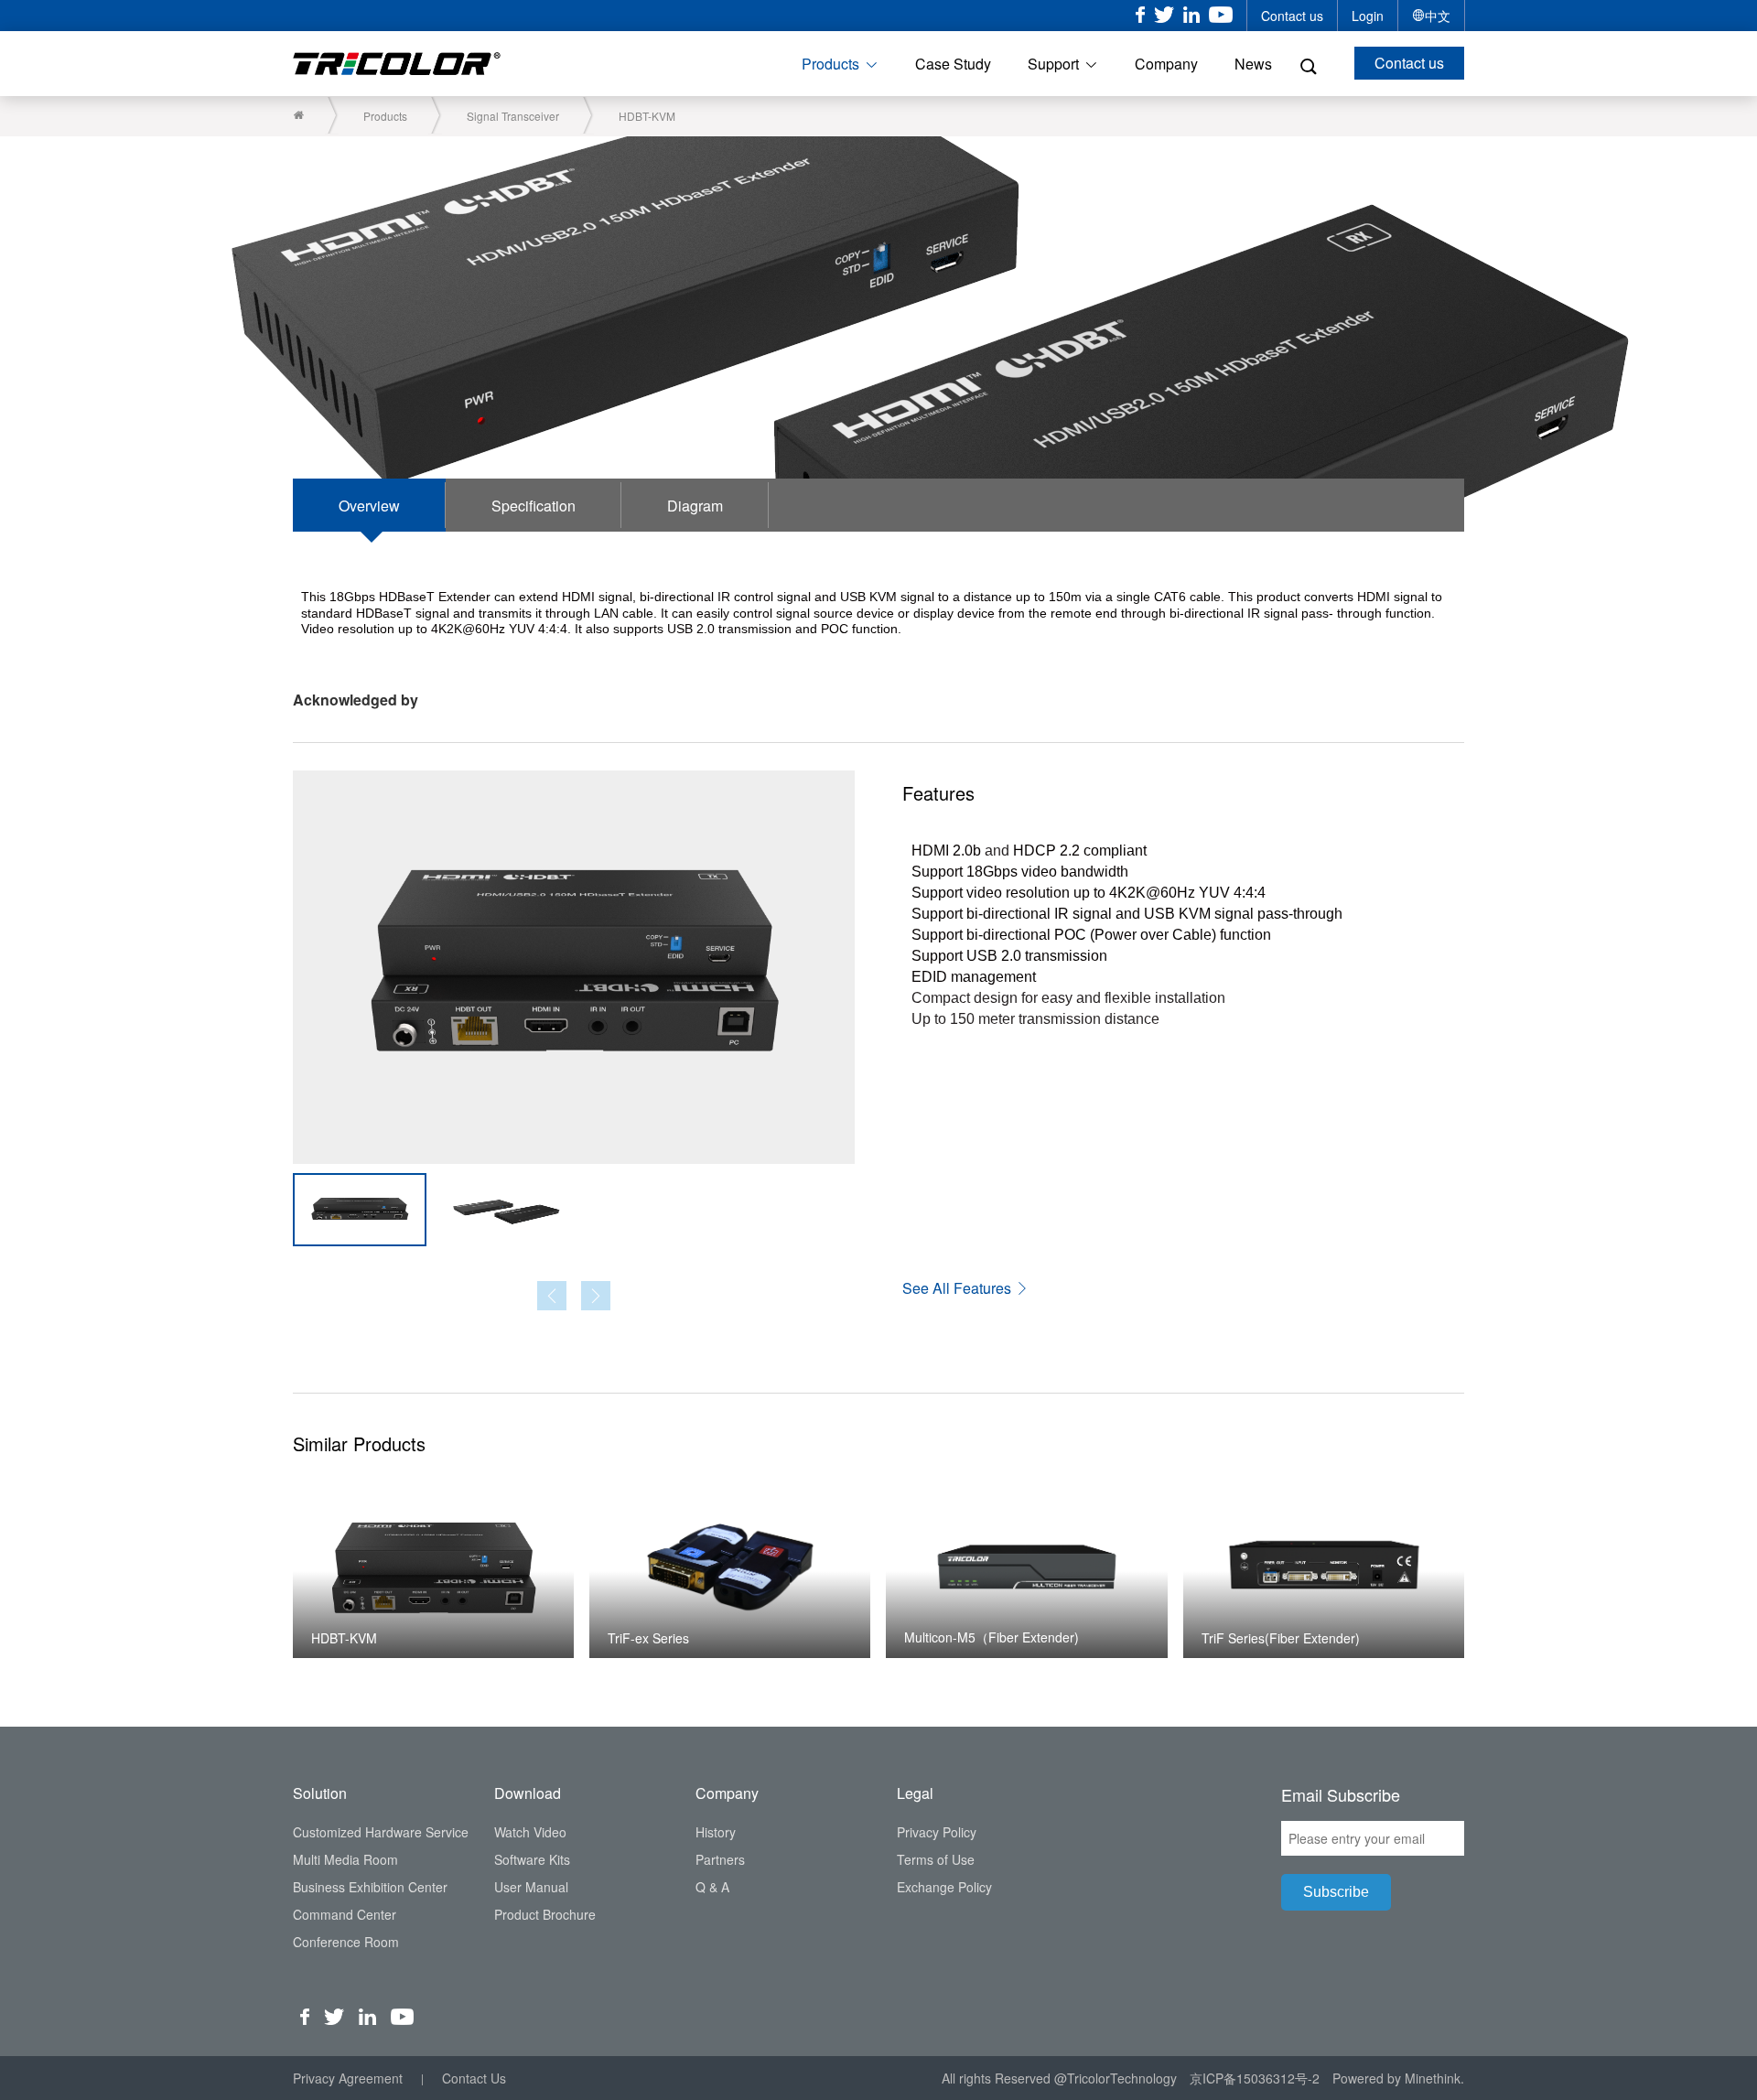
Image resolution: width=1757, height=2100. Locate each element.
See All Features (959, 1288)
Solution (320, 1793)
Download (528, 1793)
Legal (915, 1793)
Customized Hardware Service (381, 1832)
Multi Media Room (345, 1859)
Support (1053, 64)
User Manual (531, 1887)
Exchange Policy (944, 1887)
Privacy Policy (937, 1832)
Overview (369, 506)
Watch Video (530, 1832)
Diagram (695, 506)
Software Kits (532, 1859)
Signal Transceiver (513, 116)
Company (1166, 64)
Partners (720, 1859)
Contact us (1292, 16)
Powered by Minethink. (1398, 2078)
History (716, 1832)
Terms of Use (936, 1859)
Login (1368, 16)
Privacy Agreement (348, 2078)
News (1253, 64)
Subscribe (1336, 1892)
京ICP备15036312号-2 (1255, 2078)
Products (830, 64)
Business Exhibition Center (370, 1887)
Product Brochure (545, 1914)
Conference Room (346, 1942)
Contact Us (474, 2078)
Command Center (345, 1914)
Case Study (953, 64)
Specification (534, 506)
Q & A (712, 1887)
